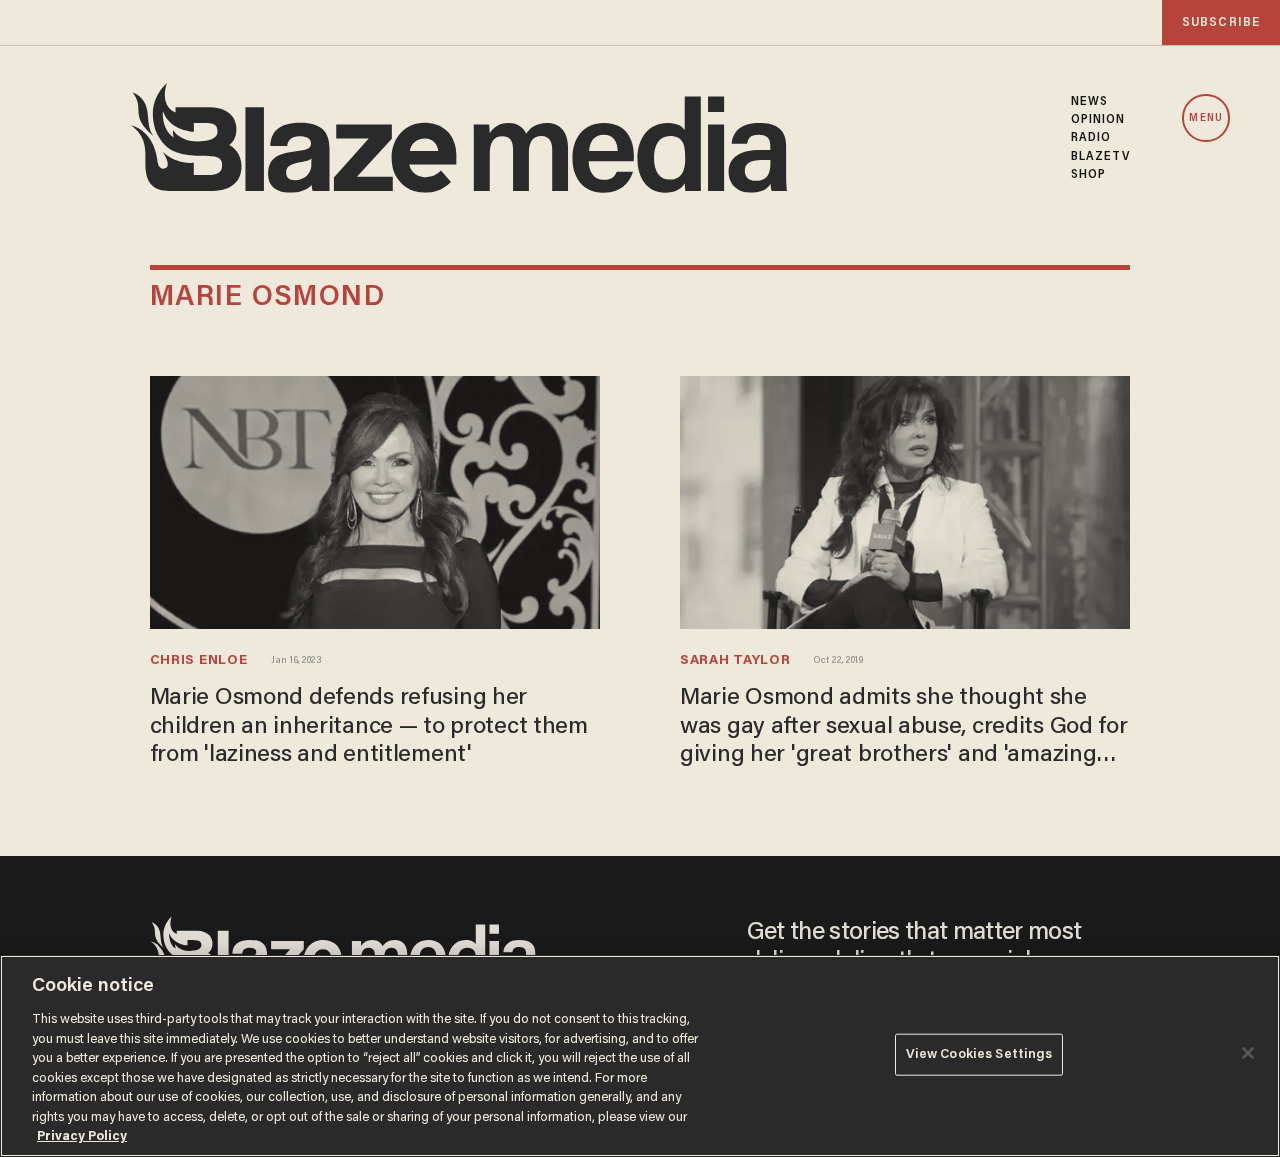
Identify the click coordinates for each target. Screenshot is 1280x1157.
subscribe (1221, 22)
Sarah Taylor (735, 661)
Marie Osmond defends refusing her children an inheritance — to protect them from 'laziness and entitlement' (369, 727)
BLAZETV (1101, 157)
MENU (1205, 118)
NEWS (1089, 102)
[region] (640, 1056)
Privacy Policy (82, 1136)
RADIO (1091, 138)
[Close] (1248, 1053)
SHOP (1088, 175)
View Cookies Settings (979, 1054)
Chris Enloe (199, 661)
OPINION (1098, 120)
